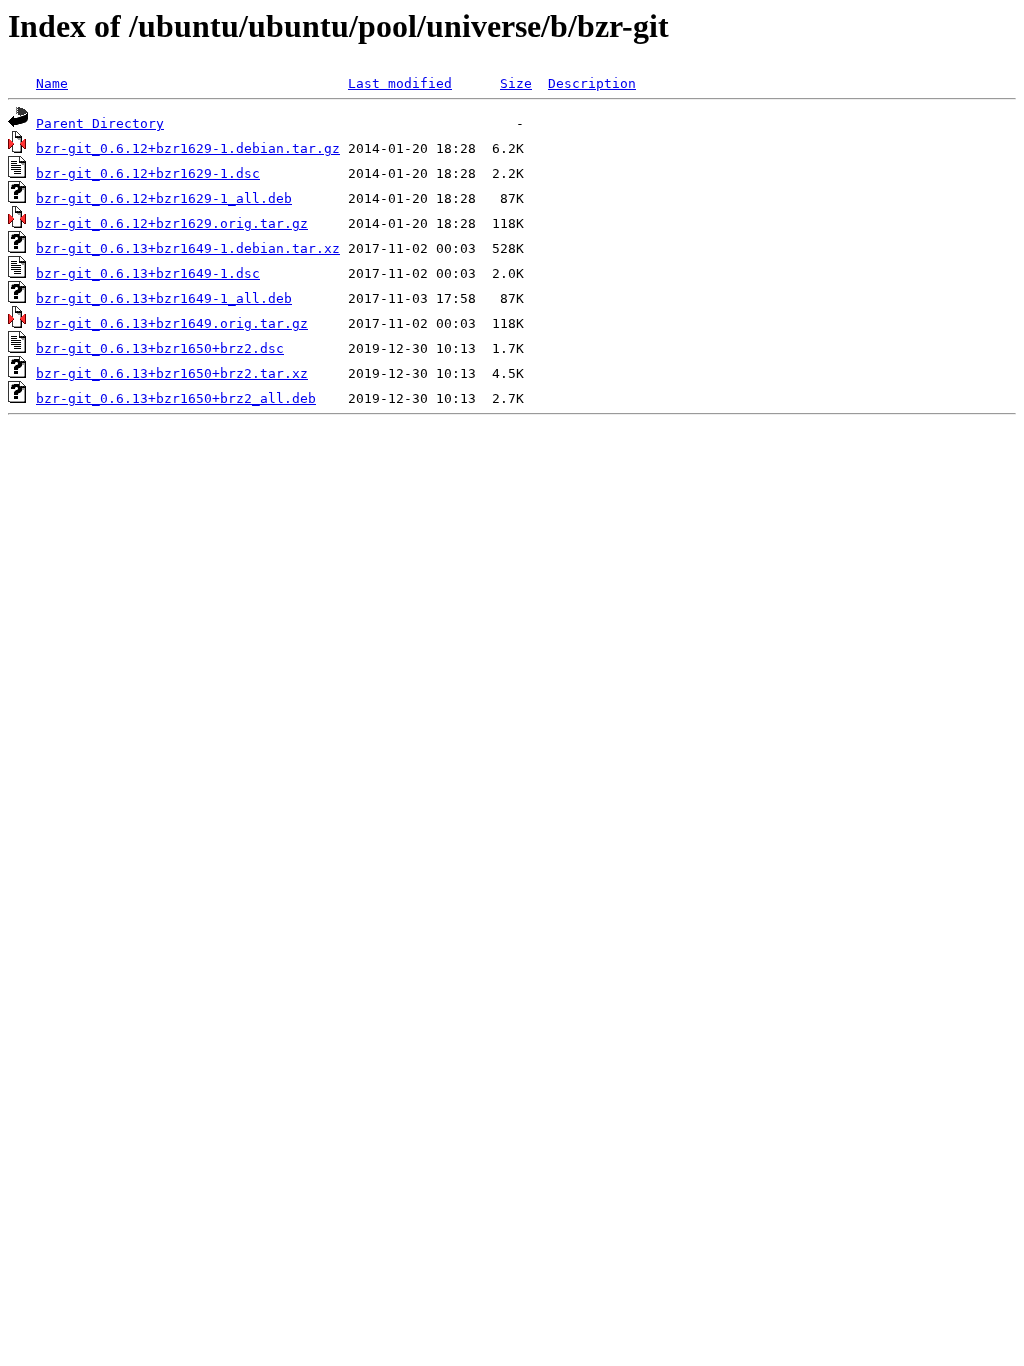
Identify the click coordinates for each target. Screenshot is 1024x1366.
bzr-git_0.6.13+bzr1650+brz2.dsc (160, 348)
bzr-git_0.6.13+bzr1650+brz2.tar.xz (172, 373)
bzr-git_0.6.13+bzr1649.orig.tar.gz (172, 323)
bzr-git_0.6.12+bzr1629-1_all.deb (164, 198)
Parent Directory (100, 123)
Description (592, 83)
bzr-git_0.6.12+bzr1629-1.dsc (148, 173)
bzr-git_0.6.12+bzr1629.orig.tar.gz (172, 223)
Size (516, 83)
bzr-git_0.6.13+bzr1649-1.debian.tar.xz (188, 248)
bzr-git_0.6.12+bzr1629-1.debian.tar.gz (188, 148)
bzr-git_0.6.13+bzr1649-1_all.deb (164, 298)
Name (52, 83)
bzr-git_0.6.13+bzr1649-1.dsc (148, 273)
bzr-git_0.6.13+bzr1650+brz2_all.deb (176, 398)
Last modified (400, 83)
